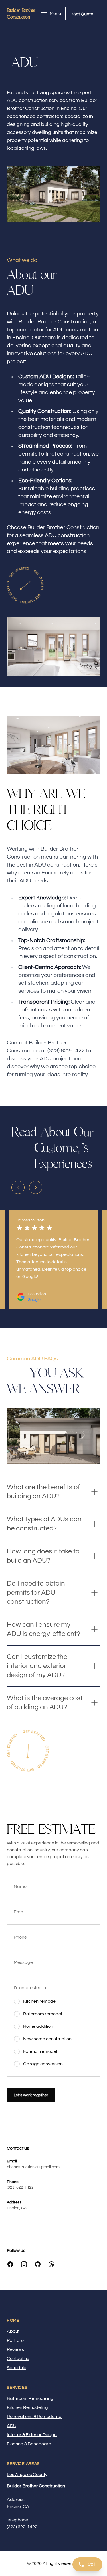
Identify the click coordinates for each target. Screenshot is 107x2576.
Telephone (17, 2520)
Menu (55, 14)
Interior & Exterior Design (32, 2435)
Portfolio (15, 2340)
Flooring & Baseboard (29, 2444)
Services (17, 2388)
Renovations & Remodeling (34, 2417)
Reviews (15, 2349)
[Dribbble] (51, 2264)
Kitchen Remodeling (27, 2407)
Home (13, 2321)
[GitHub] (38, 2264)
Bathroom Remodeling (30, 2398)
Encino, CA (17, 2208)
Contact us (18, 2359)
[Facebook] (10, 2264)
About (13, 2331)
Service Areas (23, 2464)
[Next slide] (36, 1187)
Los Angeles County (27, 2475)
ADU (12, 2426)
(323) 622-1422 (20, 2187)
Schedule (17, 2368)
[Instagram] (24, 2264)
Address (16, 2500)
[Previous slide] (18, 1187)
